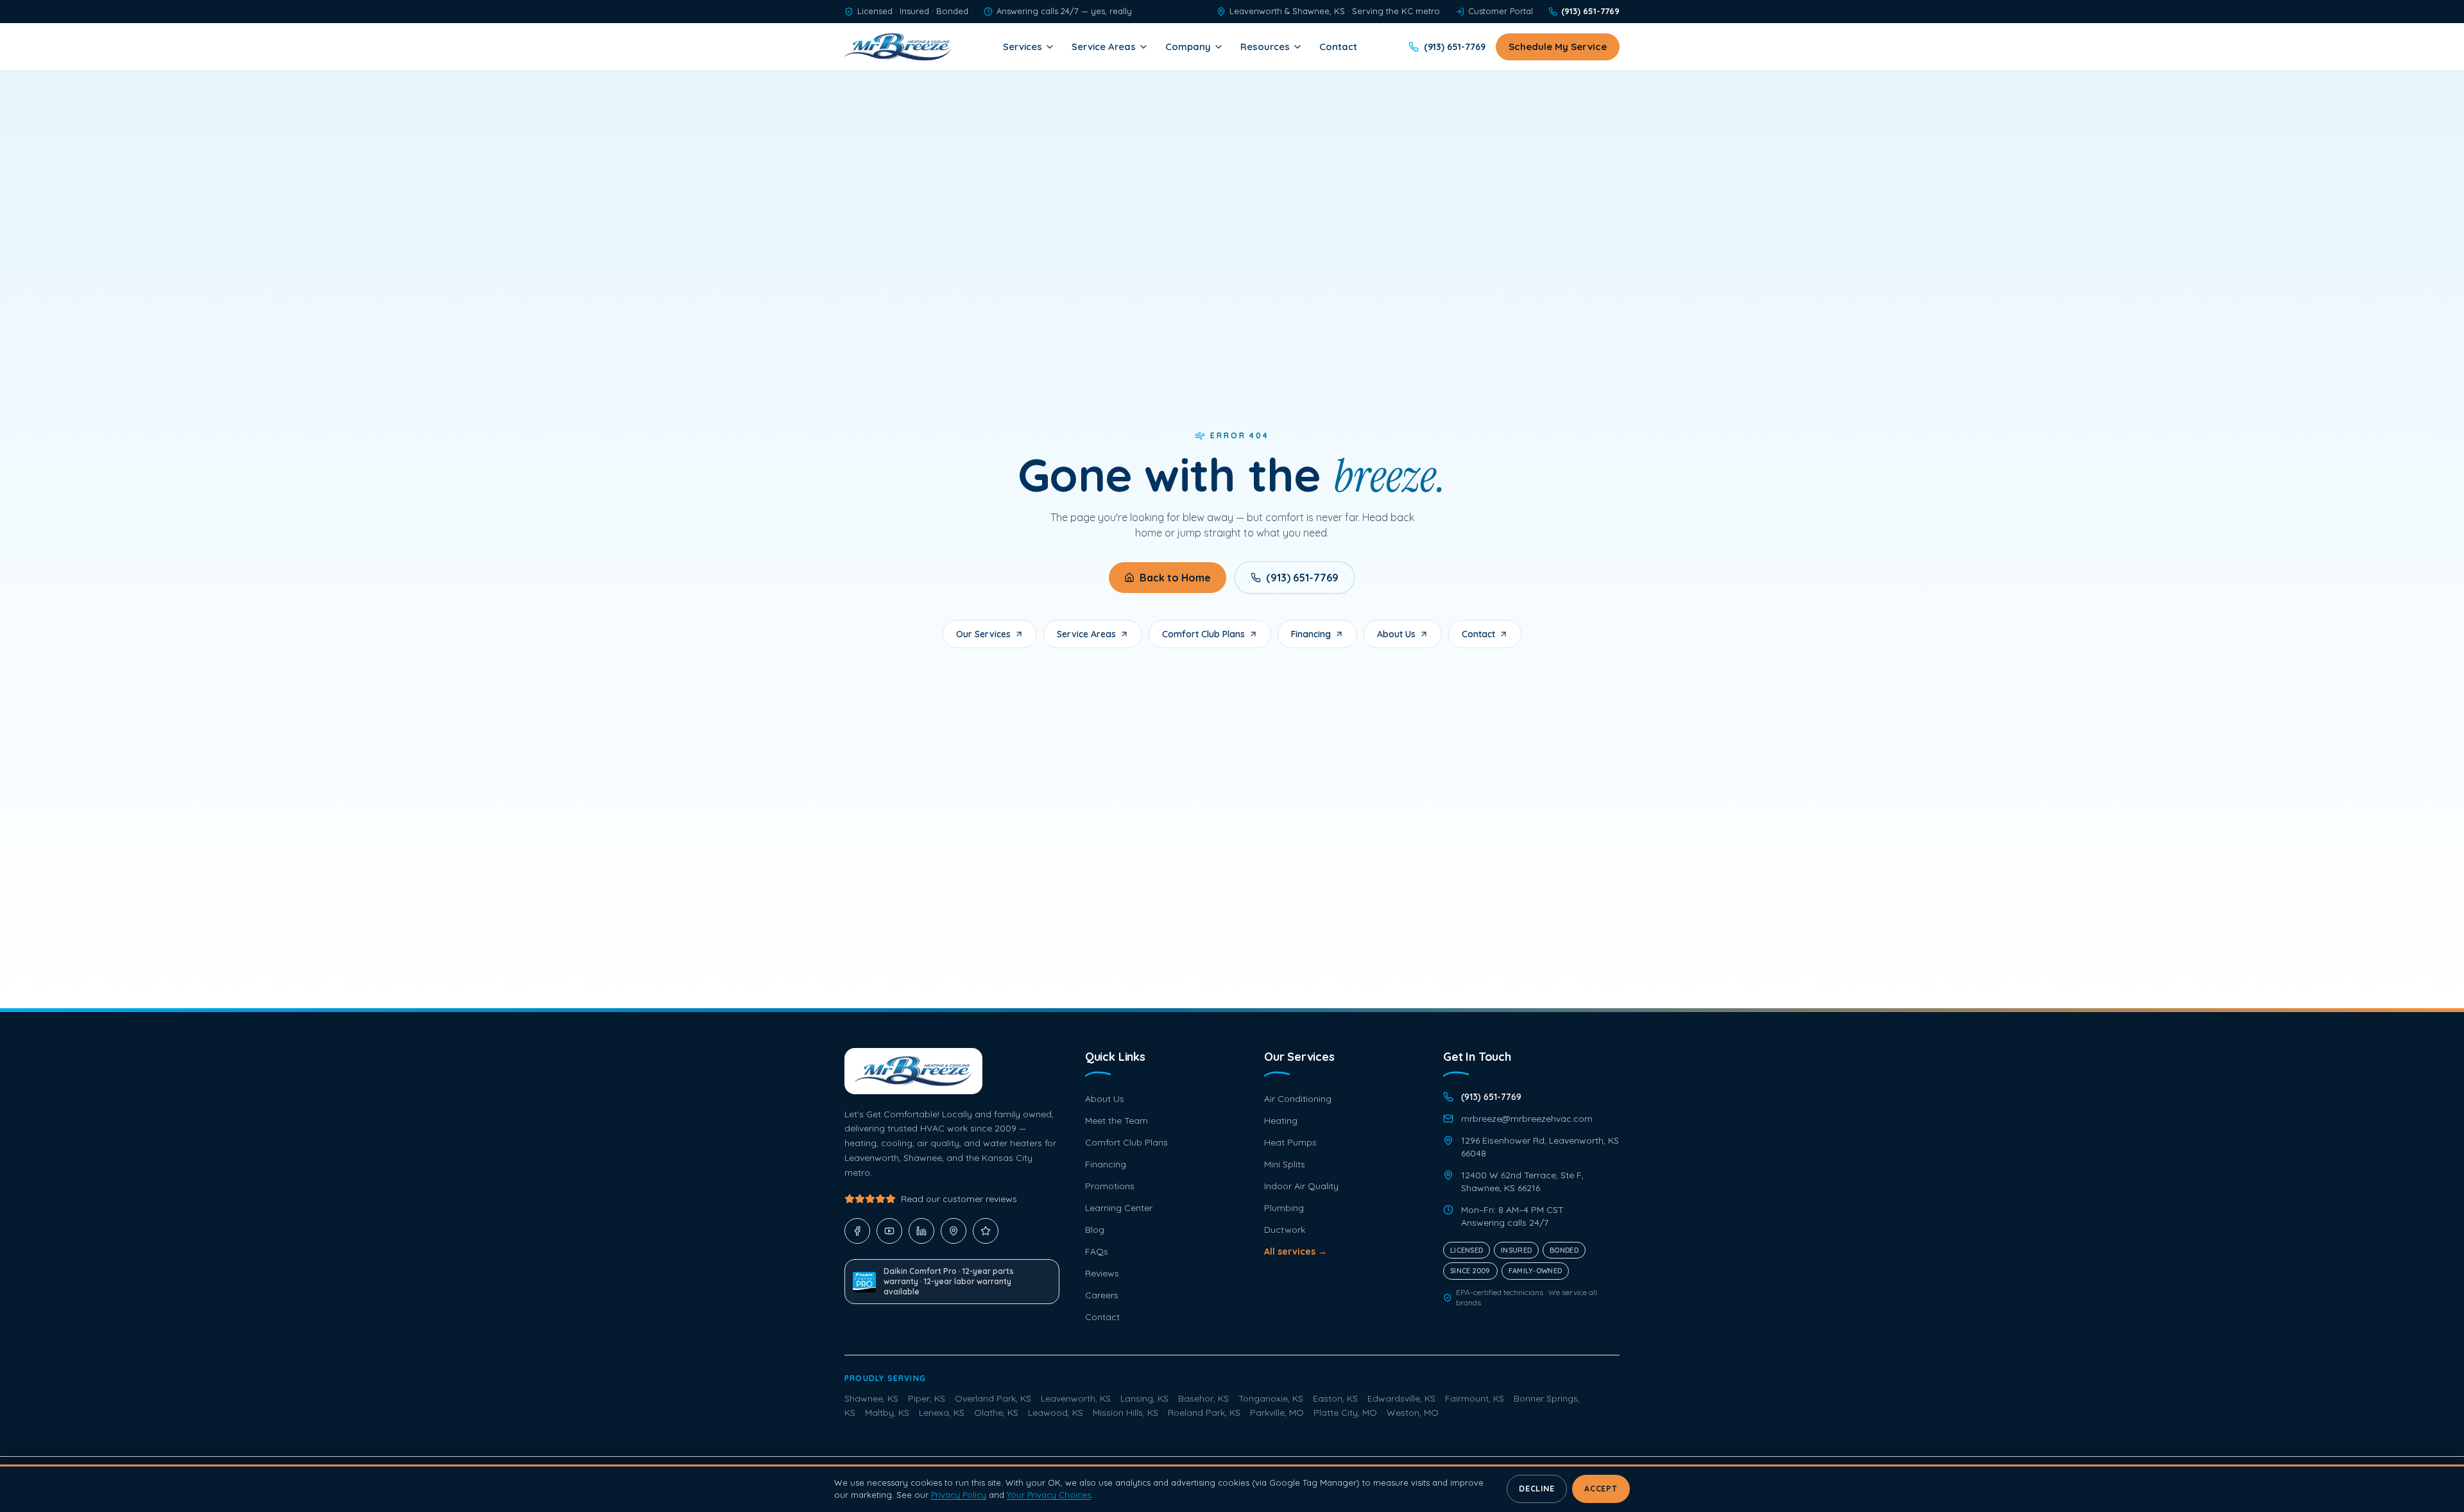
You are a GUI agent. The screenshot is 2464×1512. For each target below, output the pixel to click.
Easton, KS (1335, 1398)
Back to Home (1175, 578)
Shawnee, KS (871, 1398)
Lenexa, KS (942, 1413)
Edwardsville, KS (1401, 1398)
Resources (1265, 47)
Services (1022, 47)
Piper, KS (927, 1398)
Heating (1281, 1121)
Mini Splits (1285, 1164)
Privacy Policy (959, 1495)
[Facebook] (857, 1231)
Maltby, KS (887, 1413)
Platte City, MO (1345, 1413)
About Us (1396, 634)
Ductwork (1285, 1230)
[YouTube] (889, 1231)
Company (1188, 47)
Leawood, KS (1056, 1413)
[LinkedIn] (921, 1231)
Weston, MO (1413, 1413)
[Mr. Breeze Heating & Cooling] (898, 47)
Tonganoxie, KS (1271, 1398)
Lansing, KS (1144, 1398)
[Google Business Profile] (954, 1231)
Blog (1095, 1230)
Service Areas (1104, 47)
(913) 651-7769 (1302, 578)
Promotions (1110, 1186)
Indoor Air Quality (1301, 1186)
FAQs (1097, 1251)
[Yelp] (986, 1231)
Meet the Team (1116, 1121)
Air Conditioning (1298, 1099)
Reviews (1102, 1273)
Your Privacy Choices (1049, 1495)
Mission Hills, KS (1125, 1413)
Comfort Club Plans (1203, 634)
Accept (1601, 1489)
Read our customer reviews (959, 1199)
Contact (1338, 47)
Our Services (983, 634)
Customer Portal (1501, 11)
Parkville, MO (1277, 1413)
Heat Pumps (1290, 1142)
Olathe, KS (996, 1413)
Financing (1311, 634)
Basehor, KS (1203, 1398)
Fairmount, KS (1475, 1398)
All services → (1296, 1251)
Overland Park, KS (993, 1398)
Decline (1536, 1489)
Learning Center (1119, 1208)
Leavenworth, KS (1076, 1398)
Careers (1102, 1295)
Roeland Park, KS (1204, 1413)
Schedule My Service (1558, 47)
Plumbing (1284, 1208)
